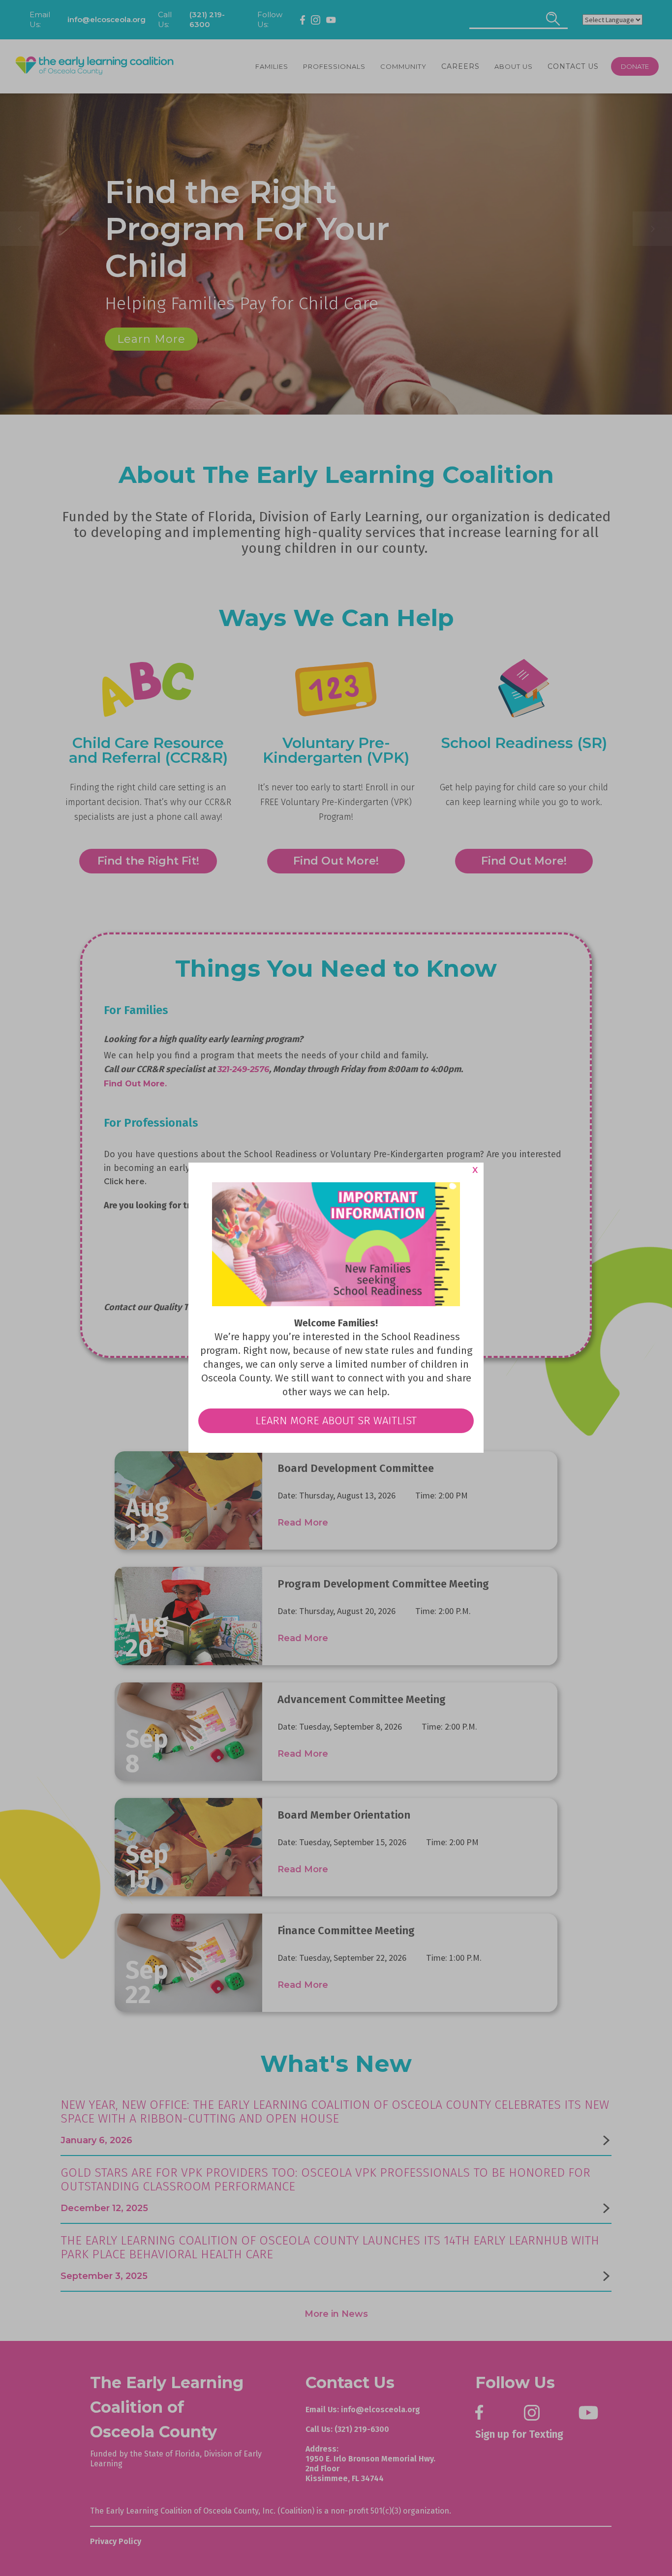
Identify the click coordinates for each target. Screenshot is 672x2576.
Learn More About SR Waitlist (336, 1421)
